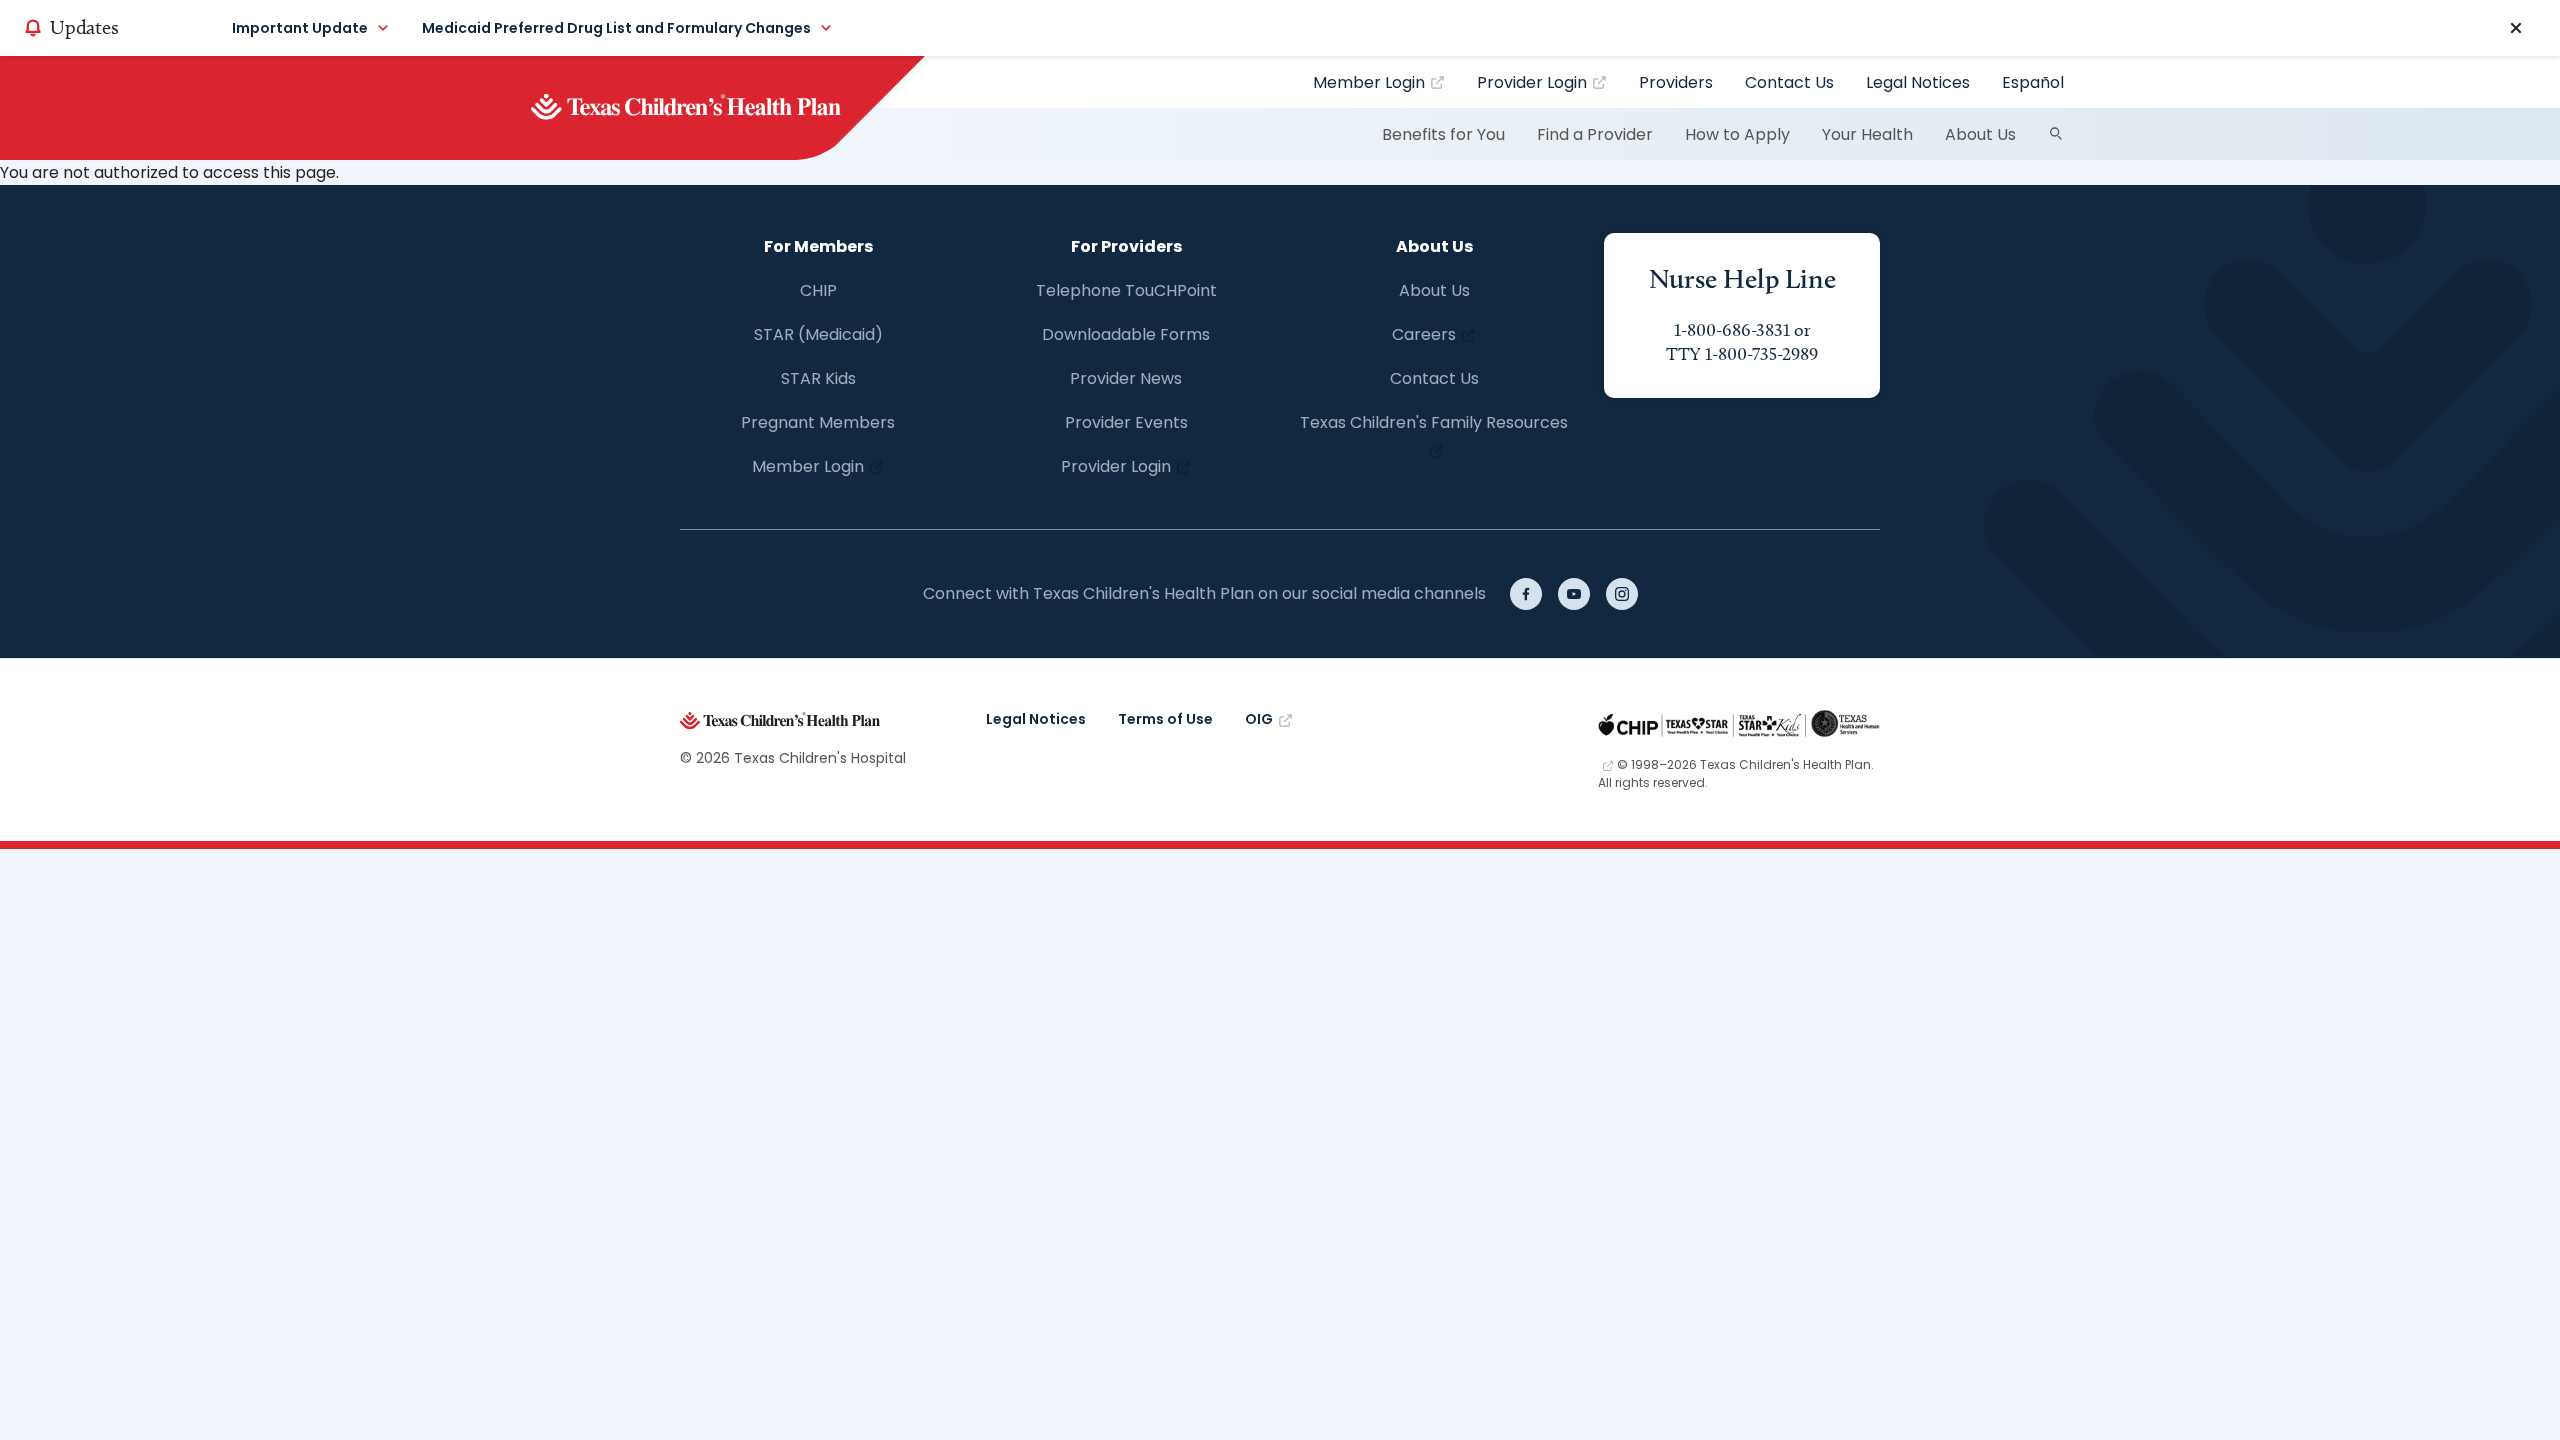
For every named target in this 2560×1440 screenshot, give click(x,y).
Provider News (1126, 378)
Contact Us (1789, 82)
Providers (1676, 82)
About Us (1980, 134)
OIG (1259, 719)
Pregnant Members (818, 422)
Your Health (1867, 134)
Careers (1424, 334)
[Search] (2056, 134)
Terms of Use (1165, 719)
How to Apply (1737, 134)
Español (2033, 82)
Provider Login (1532, 82)
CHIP (818, 290)
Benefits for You (1443, 134)
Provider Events (1126, 422)
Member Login (1369, 82)
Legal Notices (1918, 82)
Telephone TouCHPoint (1126, 290)
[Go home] (719, 108)
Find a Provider (1595, 134)
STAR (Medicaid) (818, 334)
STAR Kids (818, 378)
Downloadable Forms (1126, 334)
